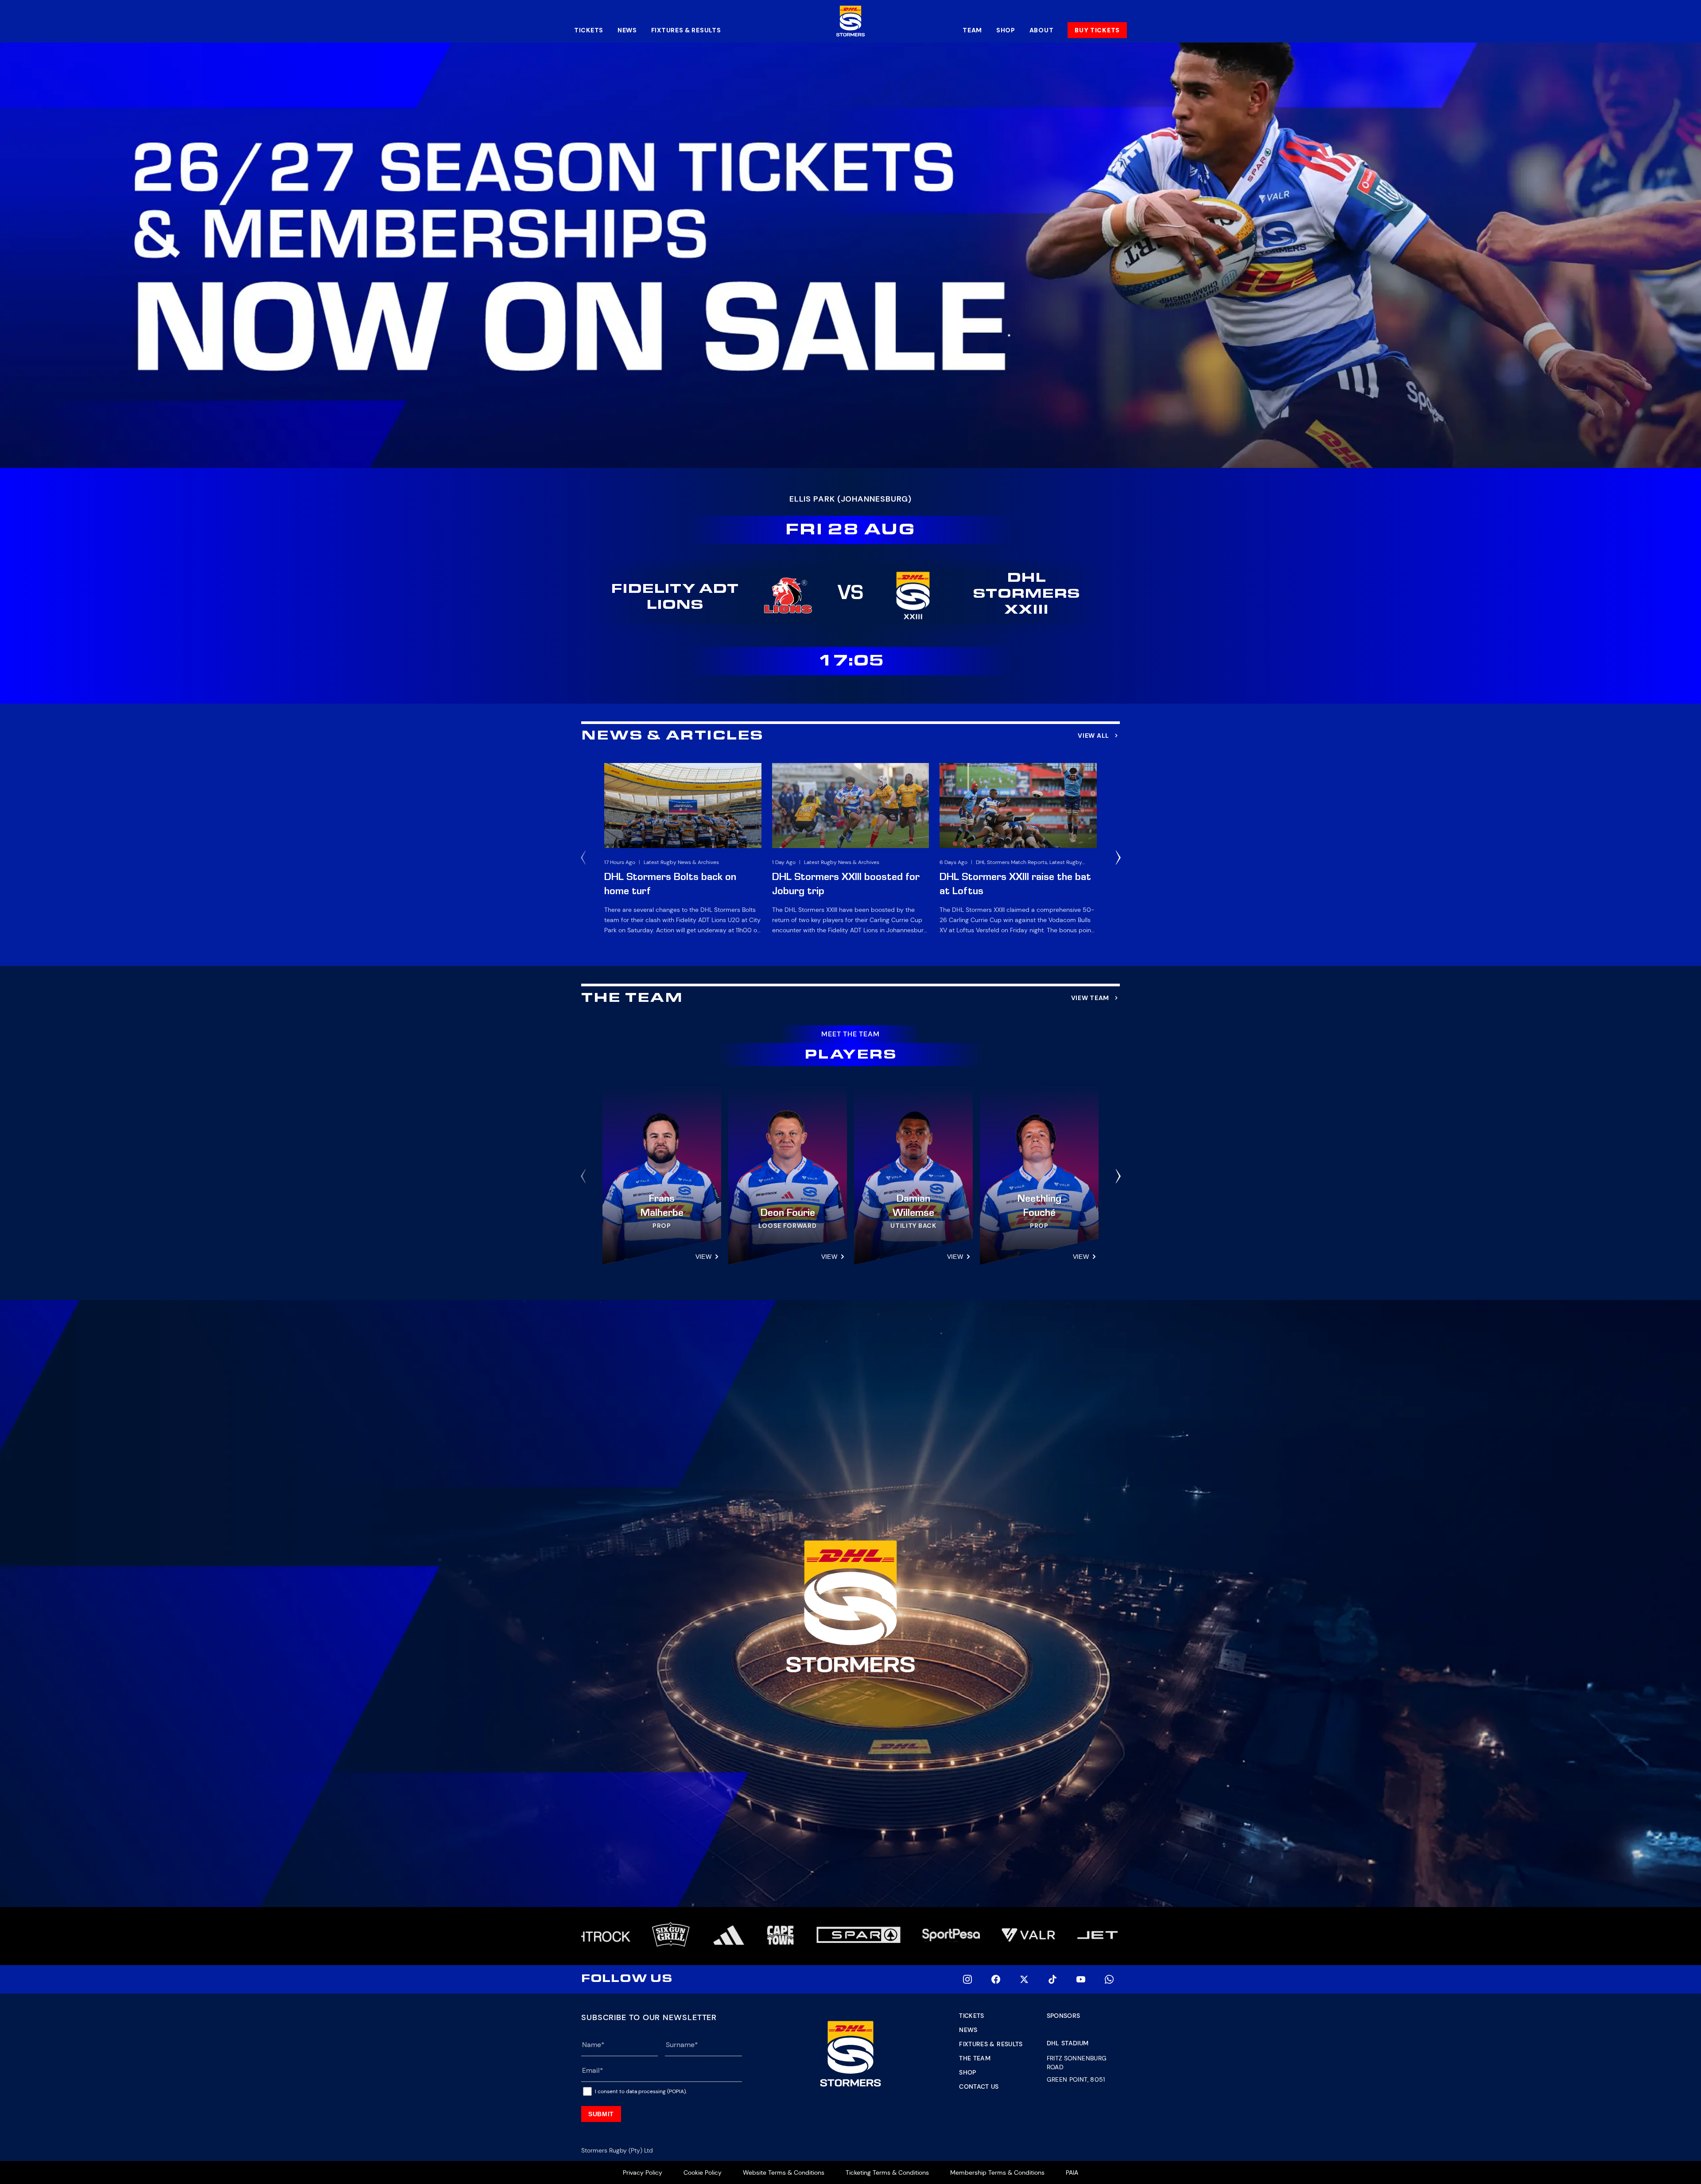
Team (972, 30)
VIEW (703, 1257)
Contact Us (979, 2087)
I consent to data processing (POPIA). (641, 2091)
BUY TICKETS (1097, 30)
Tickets (589, 30)
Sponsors (1064, 2016)
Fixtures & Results (686, 30)
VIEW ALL (1093, 736)
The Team (975, 2058)
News (627, 30)
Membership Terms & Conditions (997, 2172)
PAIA (1072, 2172)
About (1042, 30)
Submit (601, 2114)
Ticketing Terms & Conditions (887, 2172)
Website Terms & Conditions (784, 2172)
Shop (1006, 30)
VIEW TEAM (1090, 998)
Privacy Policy (643, 2172)
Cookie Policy (703, 2172)
